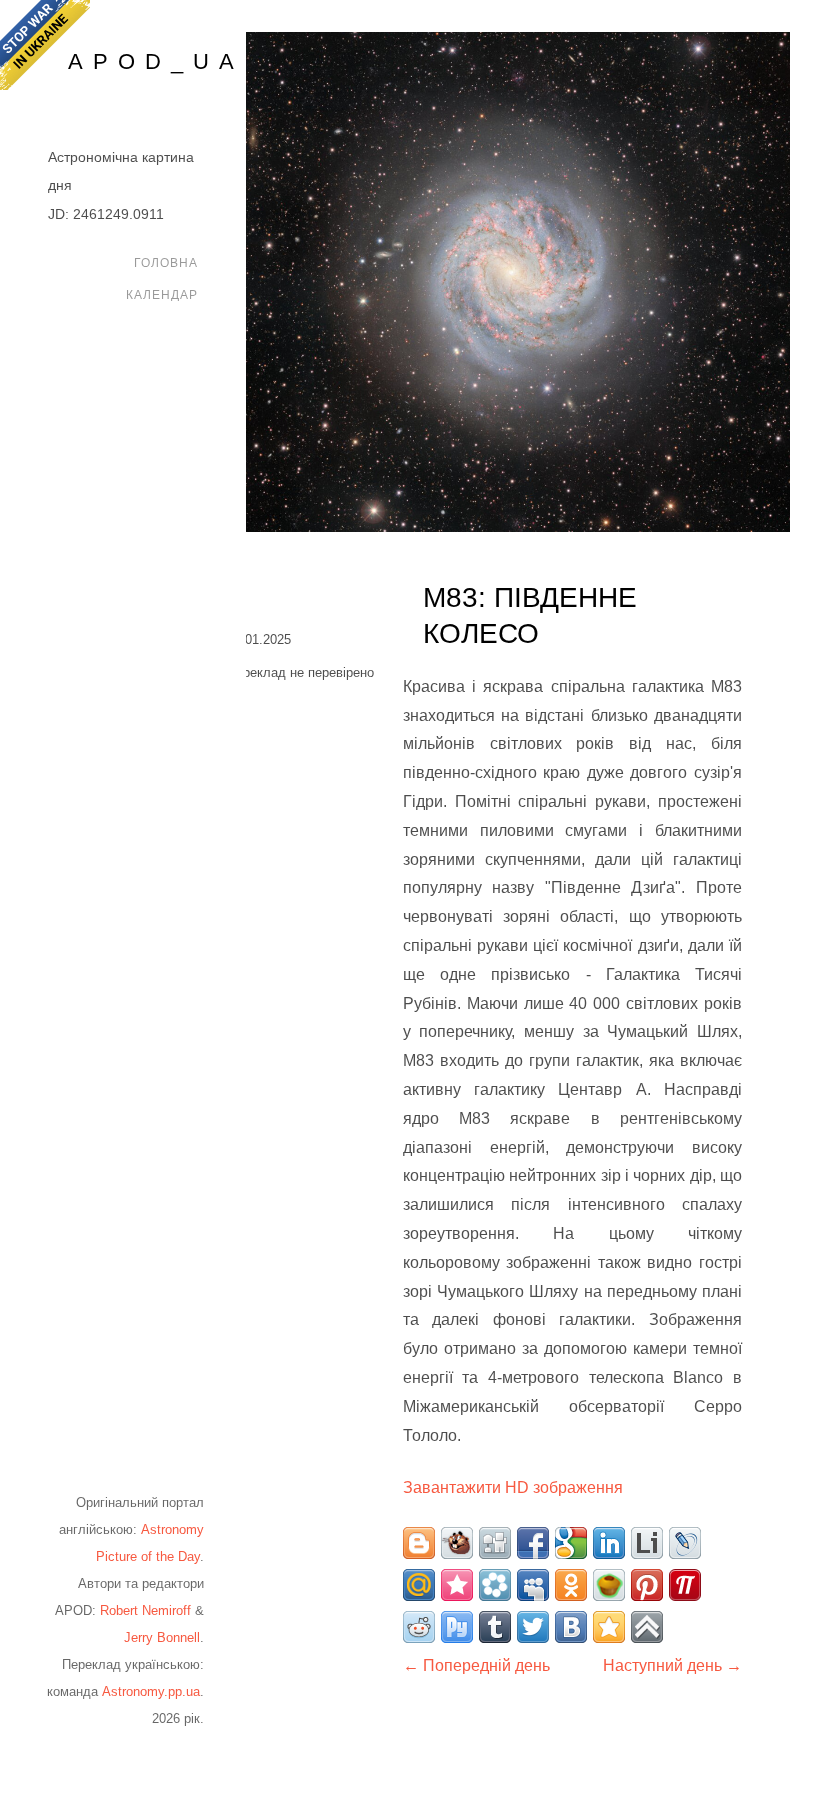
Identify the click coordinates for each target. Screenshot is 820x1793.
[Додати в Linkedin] (609, 1543)
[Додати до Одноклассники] (571, 1585)
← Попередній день (476, 1665)
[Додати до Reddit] (419, 1627)
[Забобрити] (457, 1543)
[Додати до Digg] (495, 1543)
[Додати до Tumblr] (495, 1627)
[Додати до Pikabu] (609, 1585)
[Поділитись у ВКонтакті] (571, 1627)
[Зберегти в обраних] (609, 1627)
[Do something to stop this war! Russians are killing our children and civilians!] (45, 45)
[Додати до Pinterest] (647, 1585)
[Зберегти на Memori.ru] (457, 1585)
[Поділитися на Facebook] (533, 1543)
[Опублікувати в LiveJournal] (685, 1543)
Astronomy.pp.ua (151, 1691)
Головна (166, 263)
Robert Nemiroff (145, 1610)
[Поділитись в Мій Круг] (495, 1585)
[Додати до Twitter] (533, 1627)
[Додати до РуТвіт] (457, 1627)
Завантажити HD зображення (513, 1487)
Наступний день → (672, 1665)
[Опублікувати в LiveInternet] (647, 1543)
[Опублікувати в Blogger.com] (419, 1543)
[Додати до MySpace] (533, 1585)
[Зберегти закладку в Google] (571, 1543)
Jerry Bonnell (162, 1637)
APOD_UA (156, 61)
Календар (162, 295)
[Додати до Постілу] (685, 1585)
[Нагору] (647, 1627)
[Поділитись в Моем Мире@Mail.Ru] (419, 1585)
